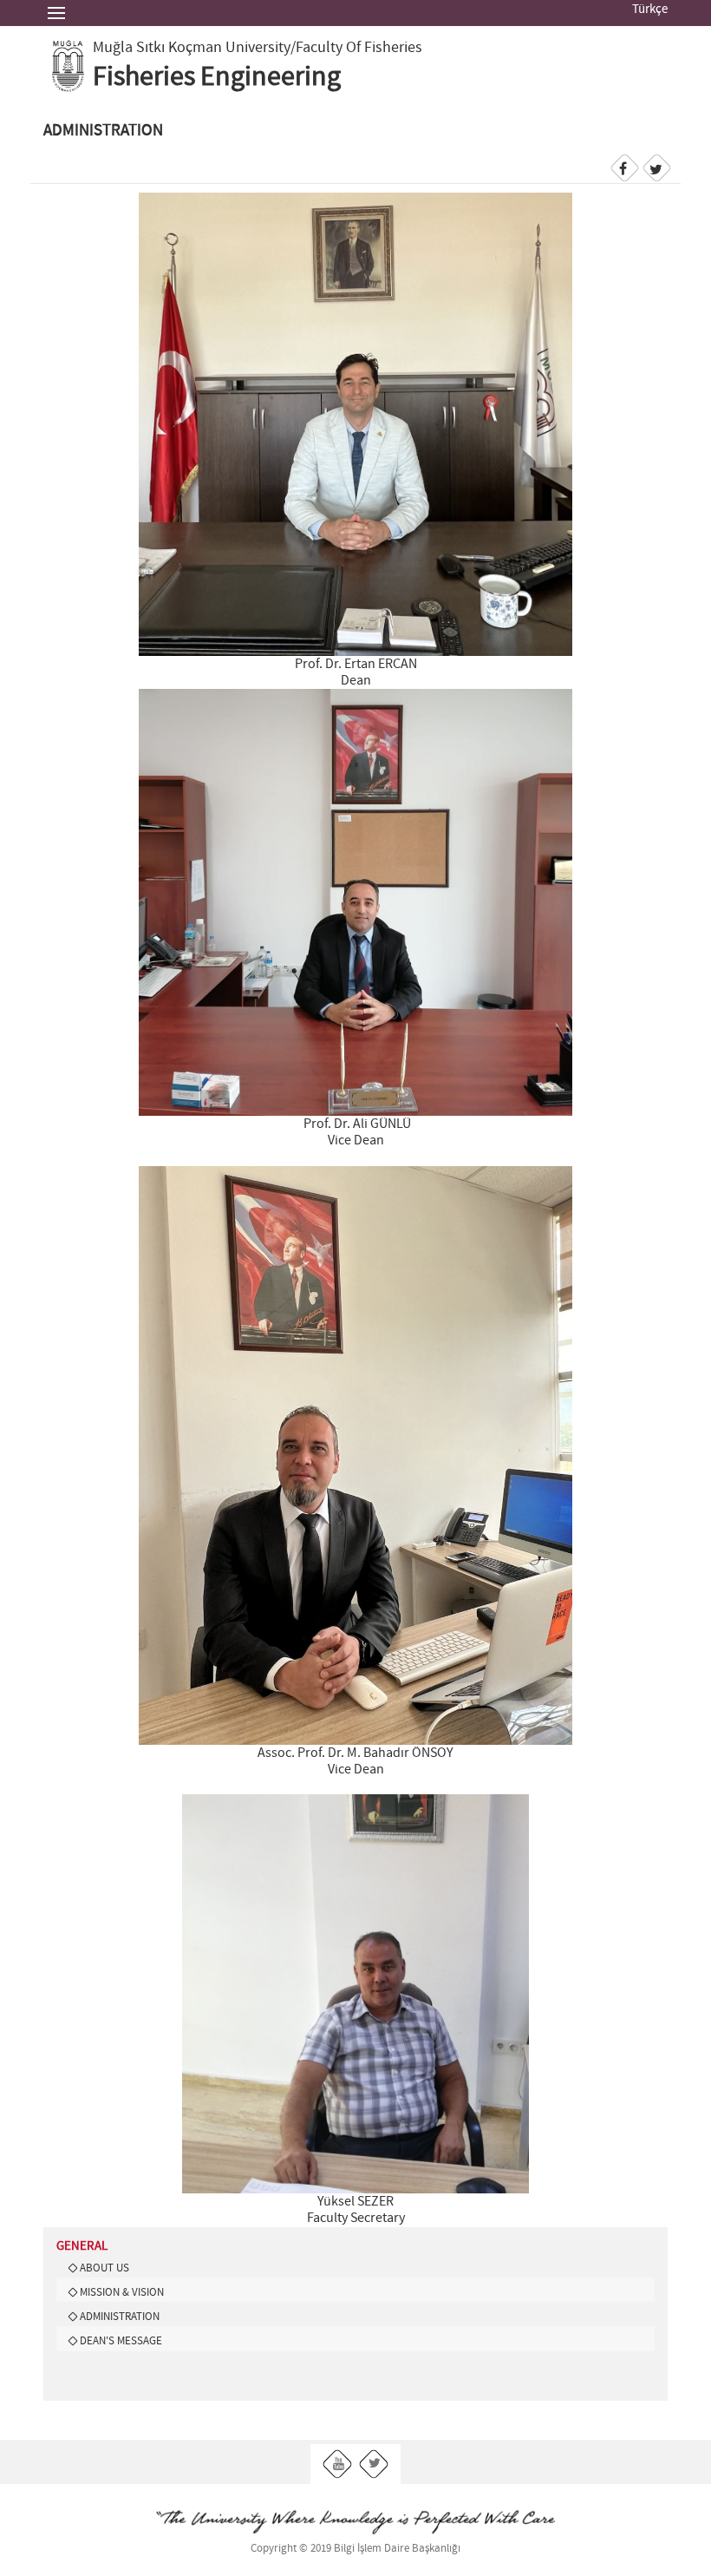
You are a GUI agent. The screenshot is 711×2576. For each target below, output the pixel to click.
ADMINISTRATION (120, 2317)
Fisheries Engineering (217, 77)
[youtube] (338, 2464)
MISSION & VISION (122, 2292)
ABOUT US (104, 2268)
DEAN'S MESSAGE (121, 2341)
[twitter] (374, 2464)
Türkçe (650, 10)
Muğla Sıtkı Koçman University (192, 48)
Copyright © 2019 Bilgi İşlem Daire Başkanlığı (355, 2549)
